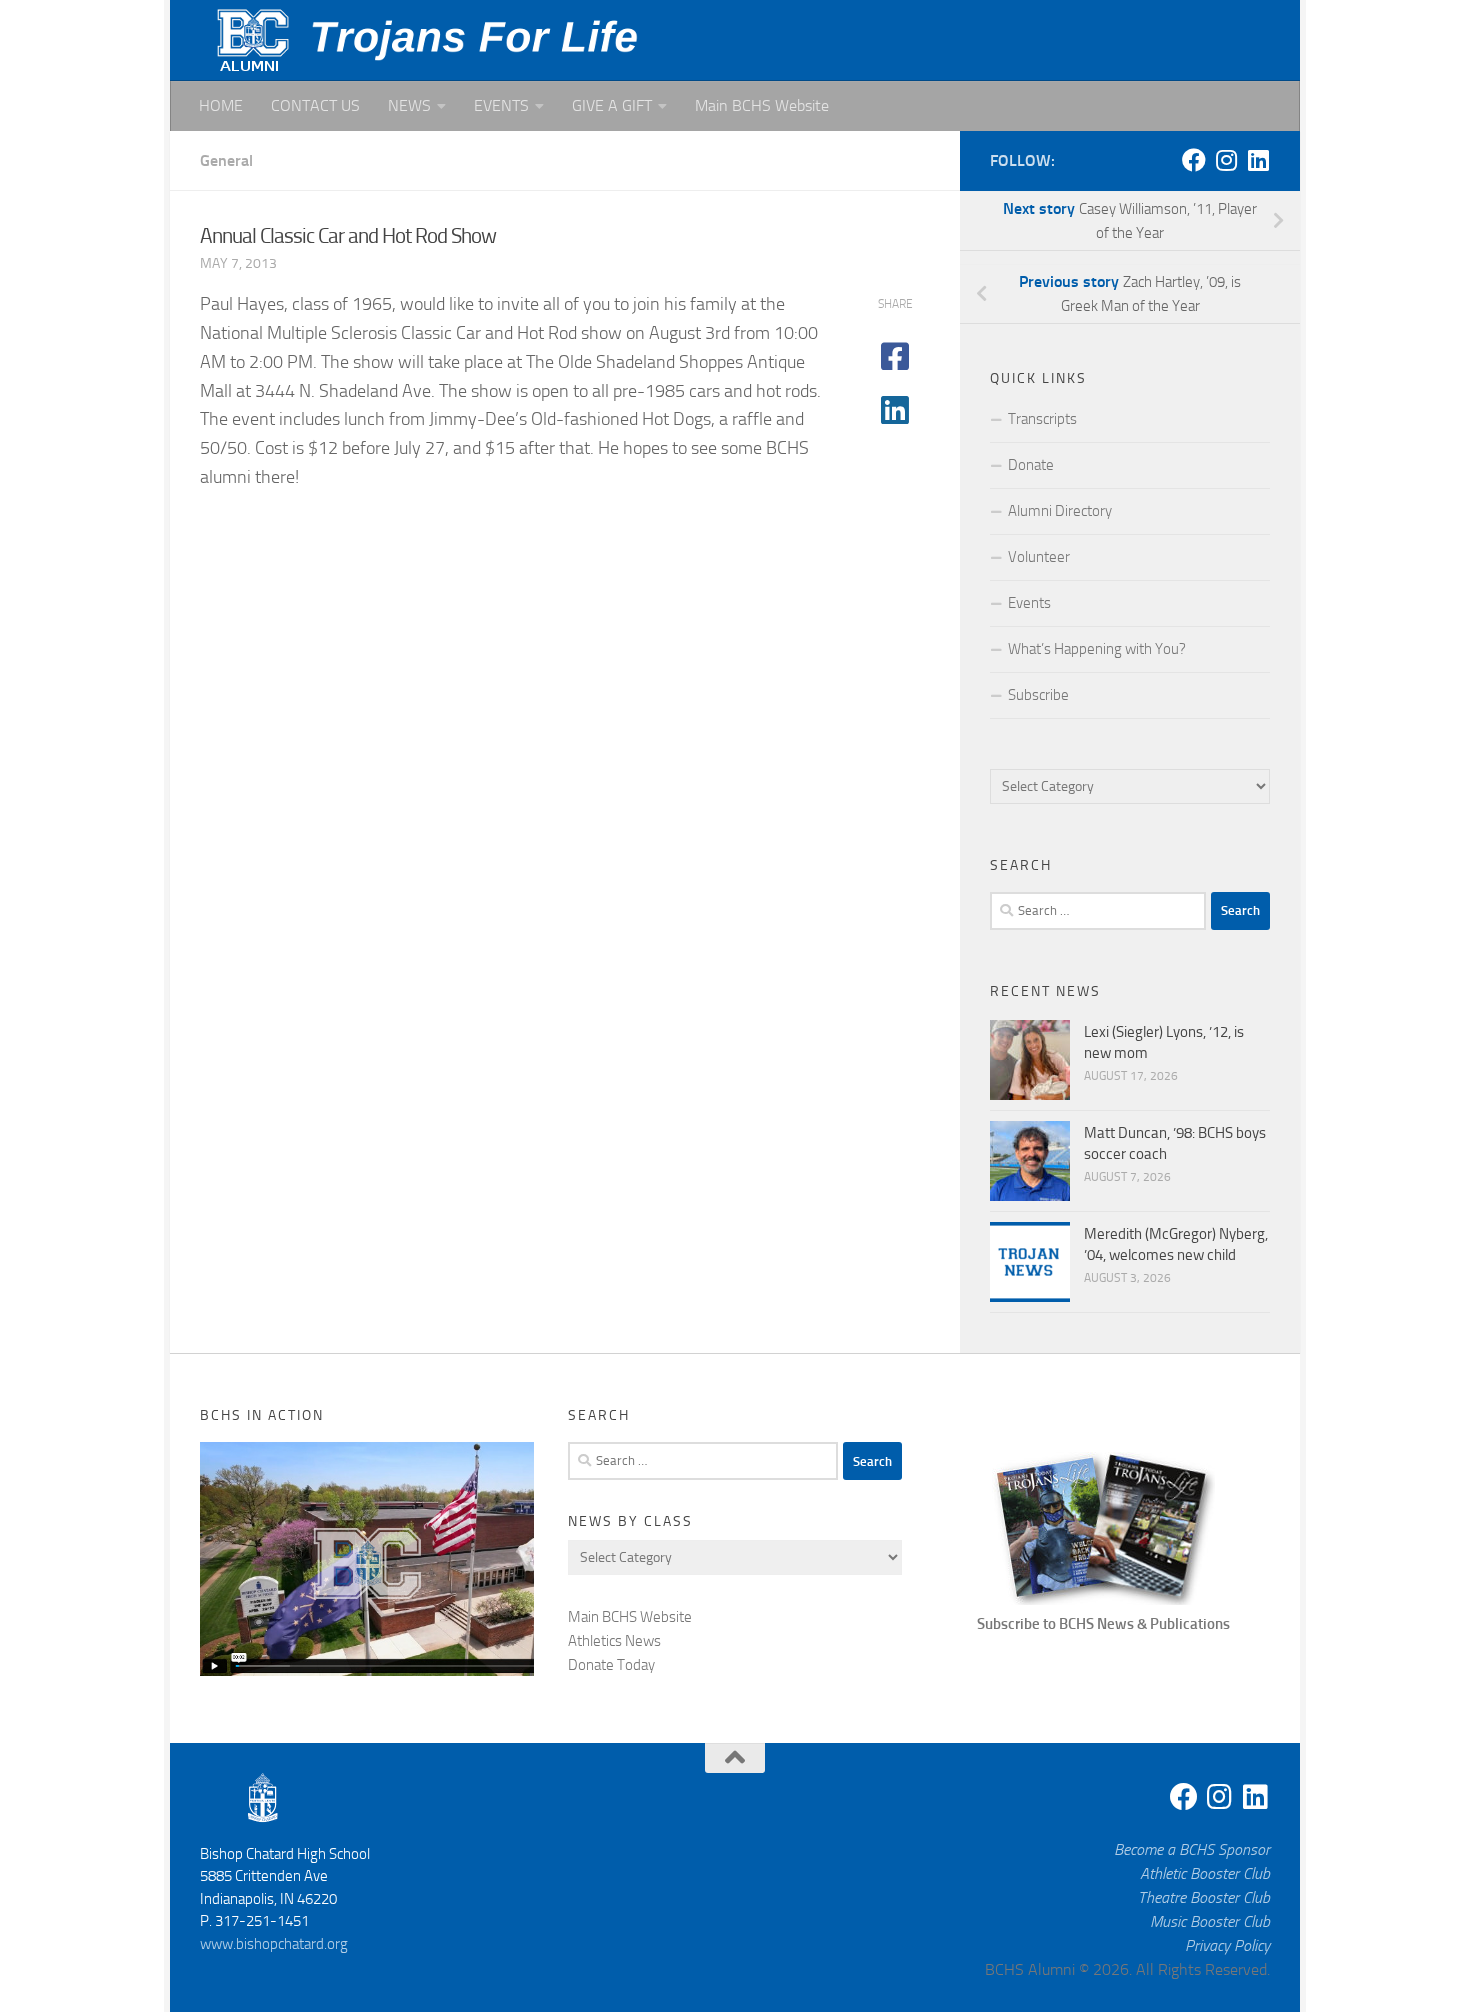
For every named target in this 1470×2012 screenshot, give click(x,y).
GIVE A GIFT (612, 105)
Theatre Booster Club (1204, 1897)
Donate (1031, 465)
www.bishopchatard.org (274, 1944)
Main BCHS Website (762, 105)
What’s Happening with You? (1097, 649)
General (226, 160)
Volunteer (1039, 557)
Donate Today (611, 1665)
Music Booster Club (1210, 1921)
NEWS (409, 105)
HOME (221, 105)
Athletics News (614, 1641)
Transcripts (1042, 419)
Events (1029, 603)
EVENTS (501, 105)
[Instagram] (1226, 160)
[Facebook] (1194, 160)
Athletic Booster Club (1205, 1873)
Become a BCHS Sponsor (1192, 1849)
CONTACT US (315, 105)
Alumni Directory (1060, 511)
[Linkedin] (1258, 160)
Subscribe (1038, 695)
